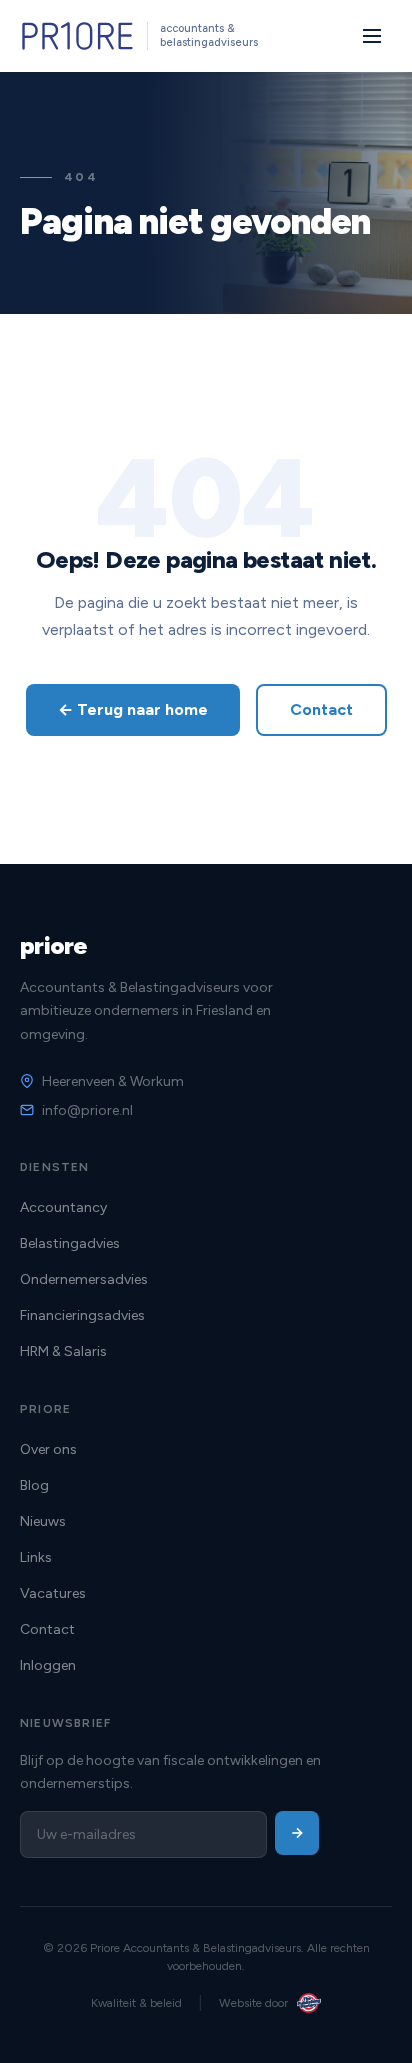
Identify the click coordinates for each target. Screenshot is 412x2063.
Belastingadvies (70, 1243)
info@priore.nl (87, 1110)
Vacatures (53, 1593)
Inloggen (48, 1665)
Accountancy (63, 1207)
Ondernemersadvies (84, 1279)
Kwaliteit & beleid (136, 2003)
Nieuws (43, 1521)
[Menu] (372, 36)
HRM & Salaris (63, 1351)
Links (36, 1557)
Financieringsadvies (82, 1315)
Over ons (48, 1449)
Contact (321, 709)
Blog (34, 1485)
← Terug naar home (133, 709)
